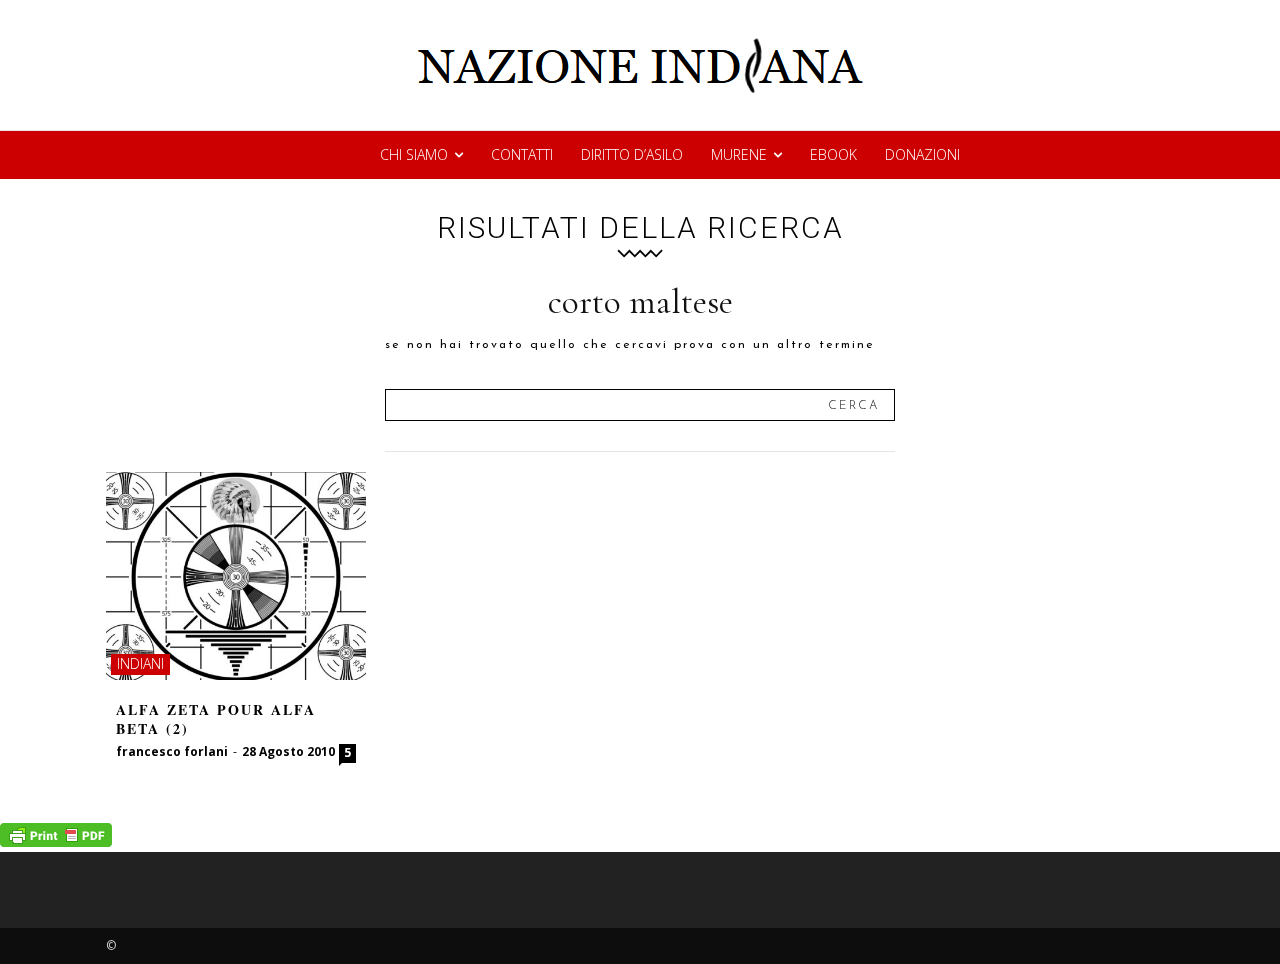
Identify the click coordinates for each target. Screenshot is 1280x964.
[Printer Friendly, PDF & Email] (56, 841)
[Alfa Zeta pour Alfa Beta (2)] (236, 576)
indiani (140, 663)
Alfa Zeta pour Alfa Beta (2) (216, 719)
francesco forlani (172, 751)
